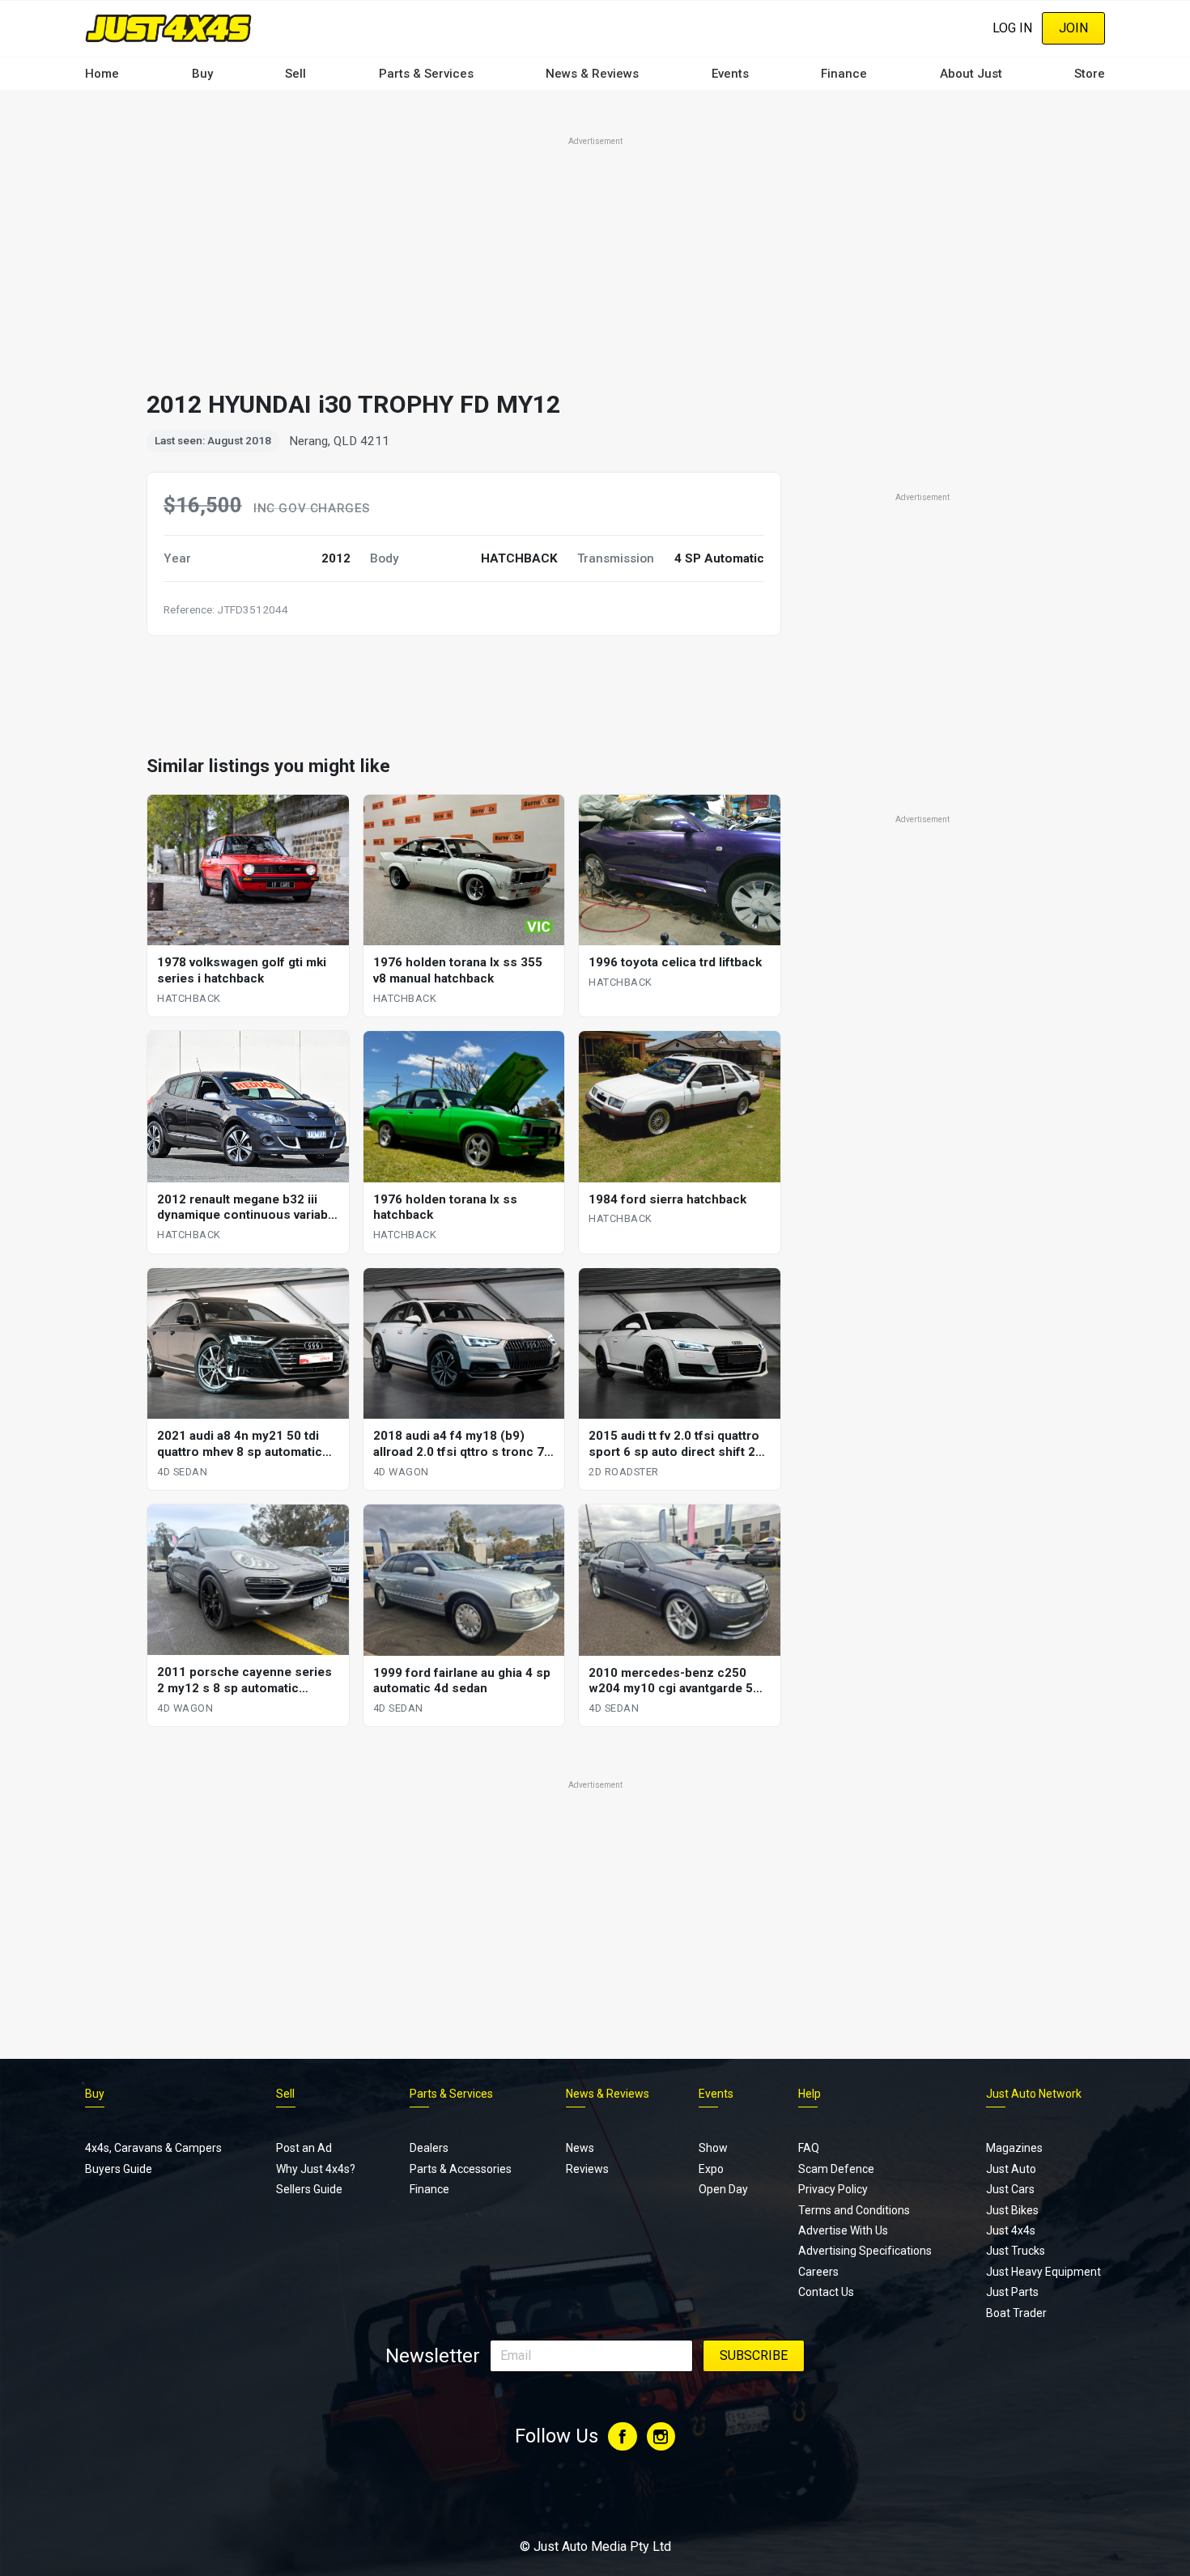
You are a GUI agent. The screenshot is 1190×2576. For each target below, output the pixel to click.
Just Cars (1010, 2189)
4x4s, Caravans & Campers (153, 2148)
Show (713, 2148)
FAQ (809, 2148)
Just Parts (1012, 2292)
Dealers (429, 2148)
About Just (971, 74)
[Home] (168, 28)
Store (1090, 74)
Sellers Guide (309, 2189)
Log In (1012, 28)
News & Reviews (592, 74)
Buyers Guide (119, 2169)
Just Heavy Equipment (1043, 2272)
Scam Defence (836, 2169)
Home (102, 74)
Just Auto (1011, 2169)
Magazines (1014, 2148)
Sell (295, 74)
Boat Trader (1016, 2313)
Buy (202, 74)
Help (810, 2094)
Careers (818, 2272)
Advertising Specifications (865, 2251)
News (580, 2148)
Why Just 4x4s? (316, 2169)
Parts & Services (426, 74)
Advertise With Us (843, 2230)
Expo (711, 2169)
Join (1073, 28)
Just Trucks (1016, 2251)
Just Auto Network (1034, 2094)
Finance (844, 74)
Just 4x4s (1011, 2230)
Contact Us (826, 2292)
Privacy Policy (833, 2189)
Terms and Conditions (854, 2210)
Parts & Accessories (461, 2169)
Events (730, 74)
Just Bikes (1012, 2210)
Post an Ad (304, 2148)
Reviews (587, 2169)
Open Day (723, 2189)
